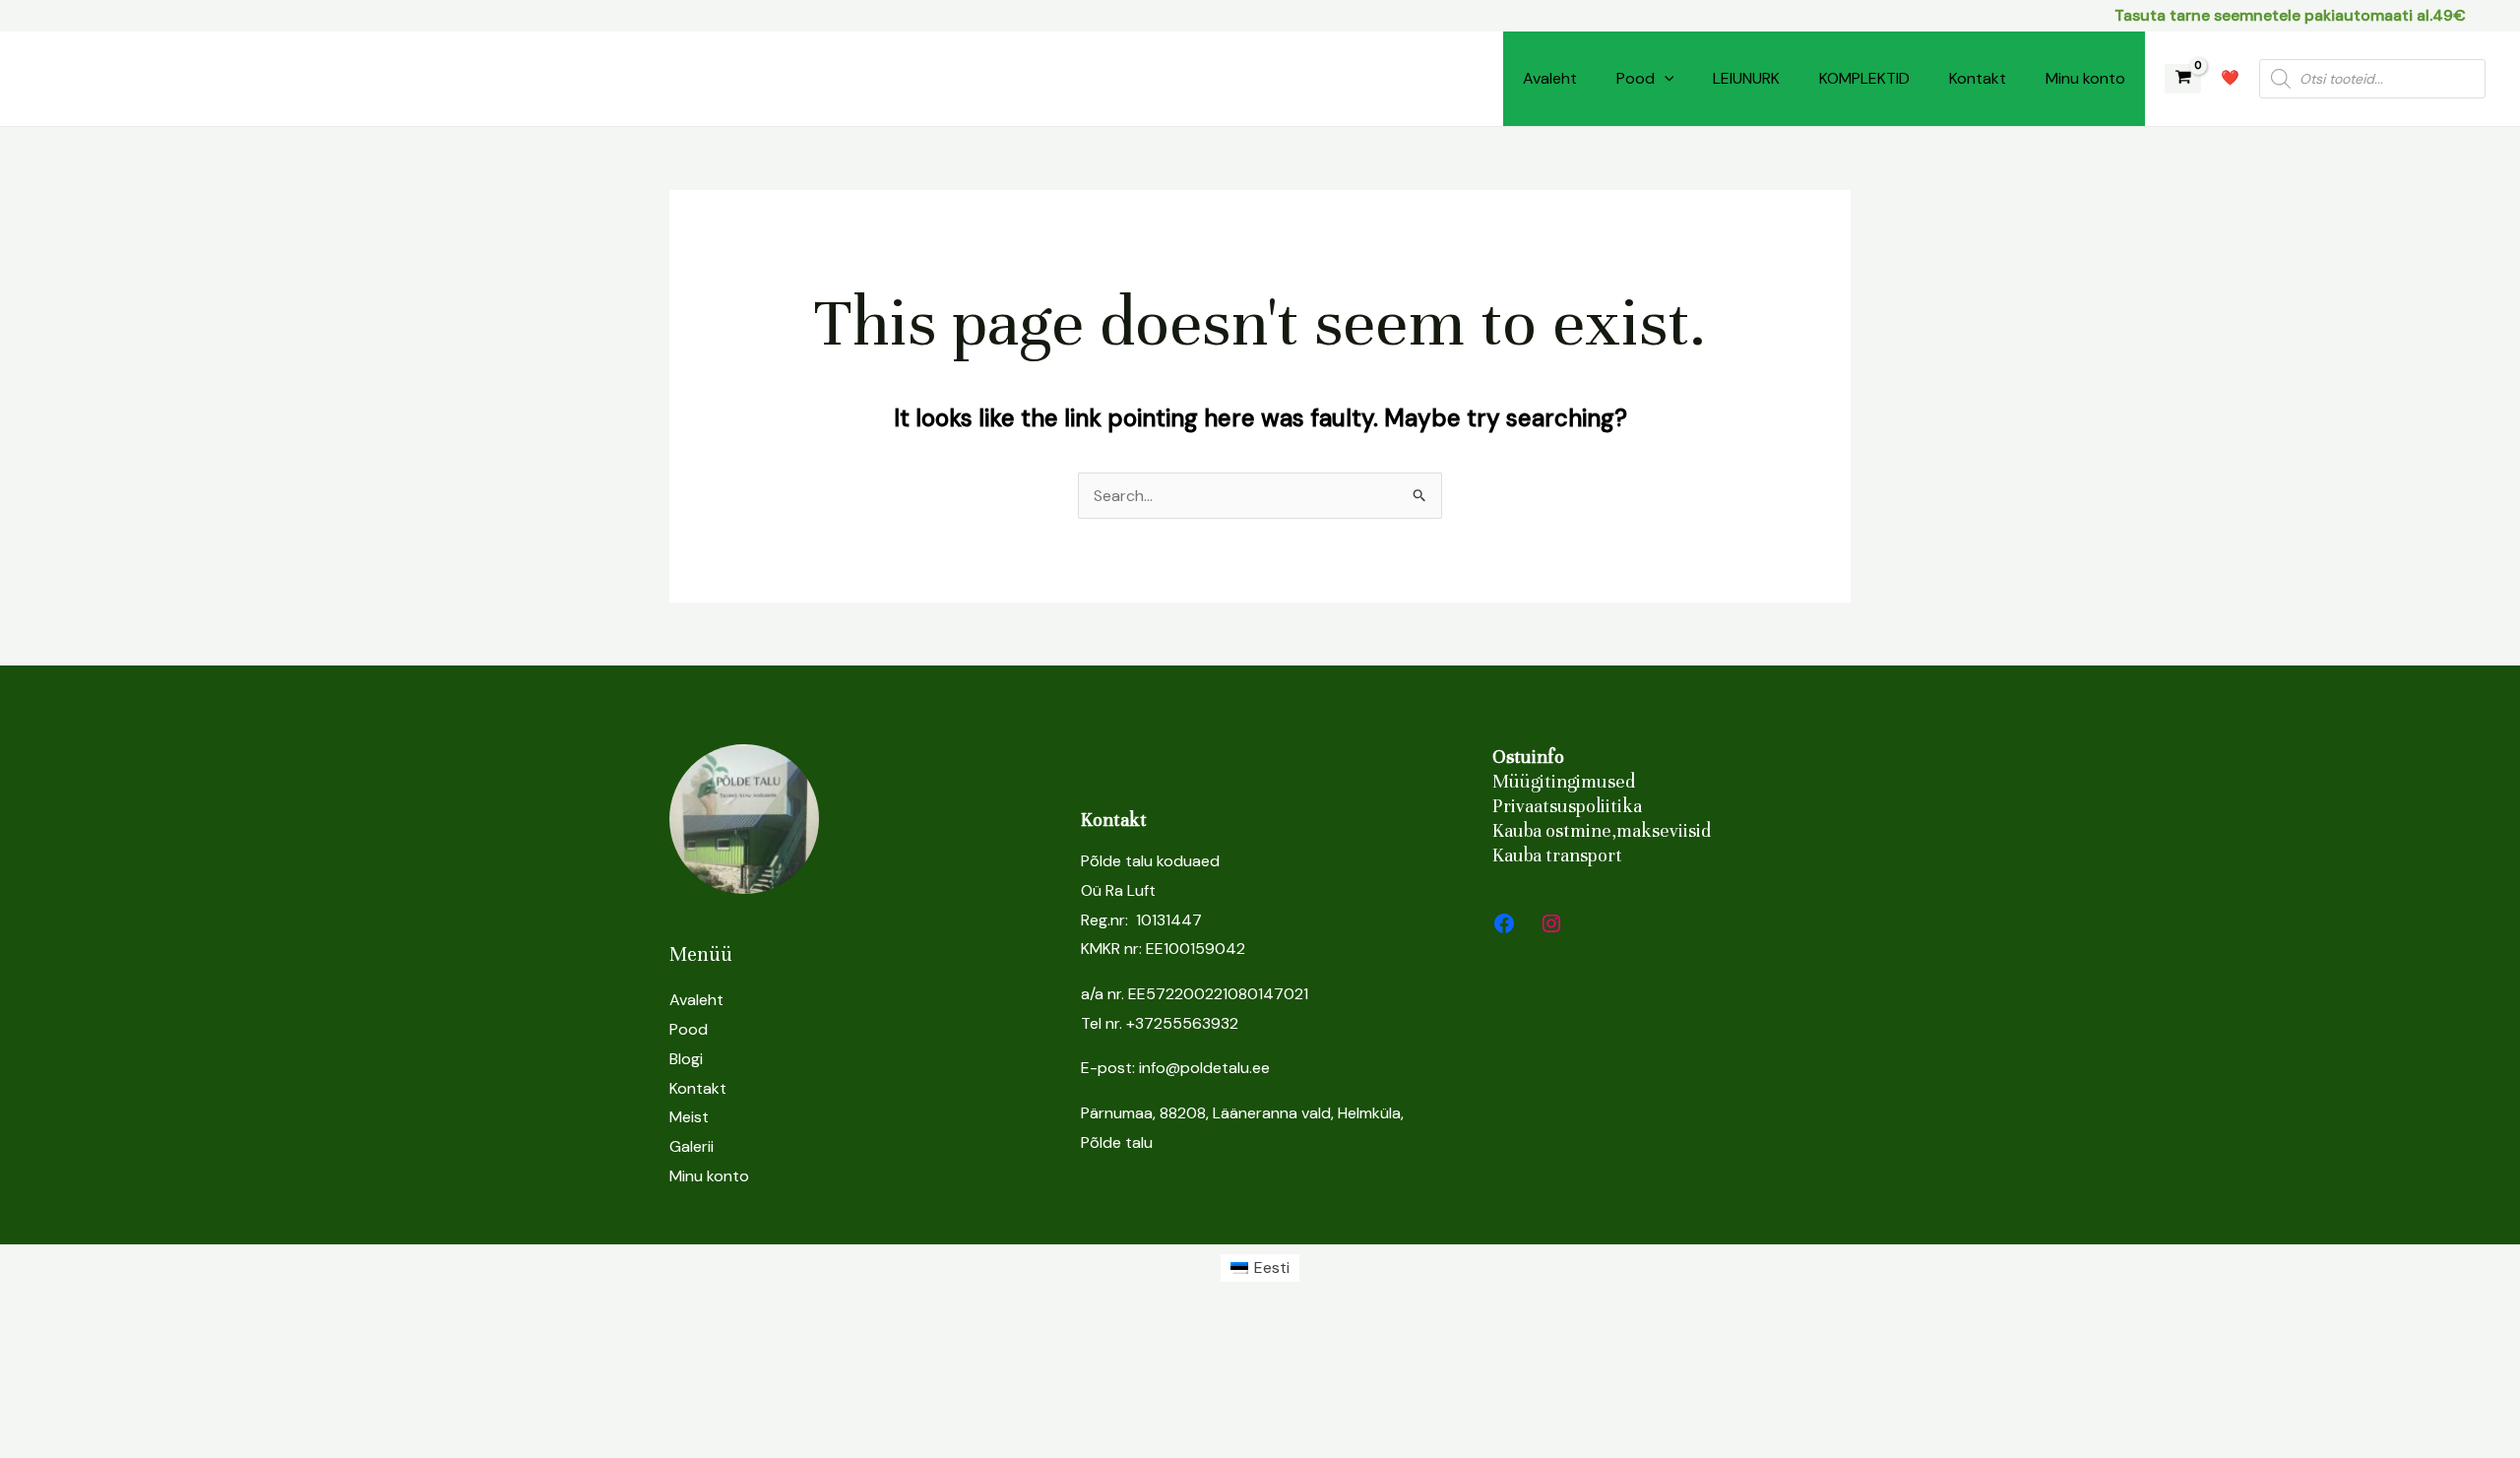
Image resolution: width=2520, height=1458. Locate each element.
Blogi (686, 1059)
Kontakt (1978, 78)
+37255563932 (1182, 1023)
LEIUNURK (1746, 78)
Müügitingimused (1564, 781)
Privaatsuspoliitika (1567, 806)
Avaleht (1550, 78)
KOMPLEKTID (1864, 78)
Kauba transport (1557, 855)
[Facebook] (1504, 923)
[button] (1665, 79)
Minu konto (2085, 78)
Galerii (692, 1146)
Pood (1636, 78)
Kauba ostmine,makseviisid (1602, 830)
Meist (689, 1117)
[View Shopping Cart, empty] (2183, 79)
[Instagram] (1551, 923)
